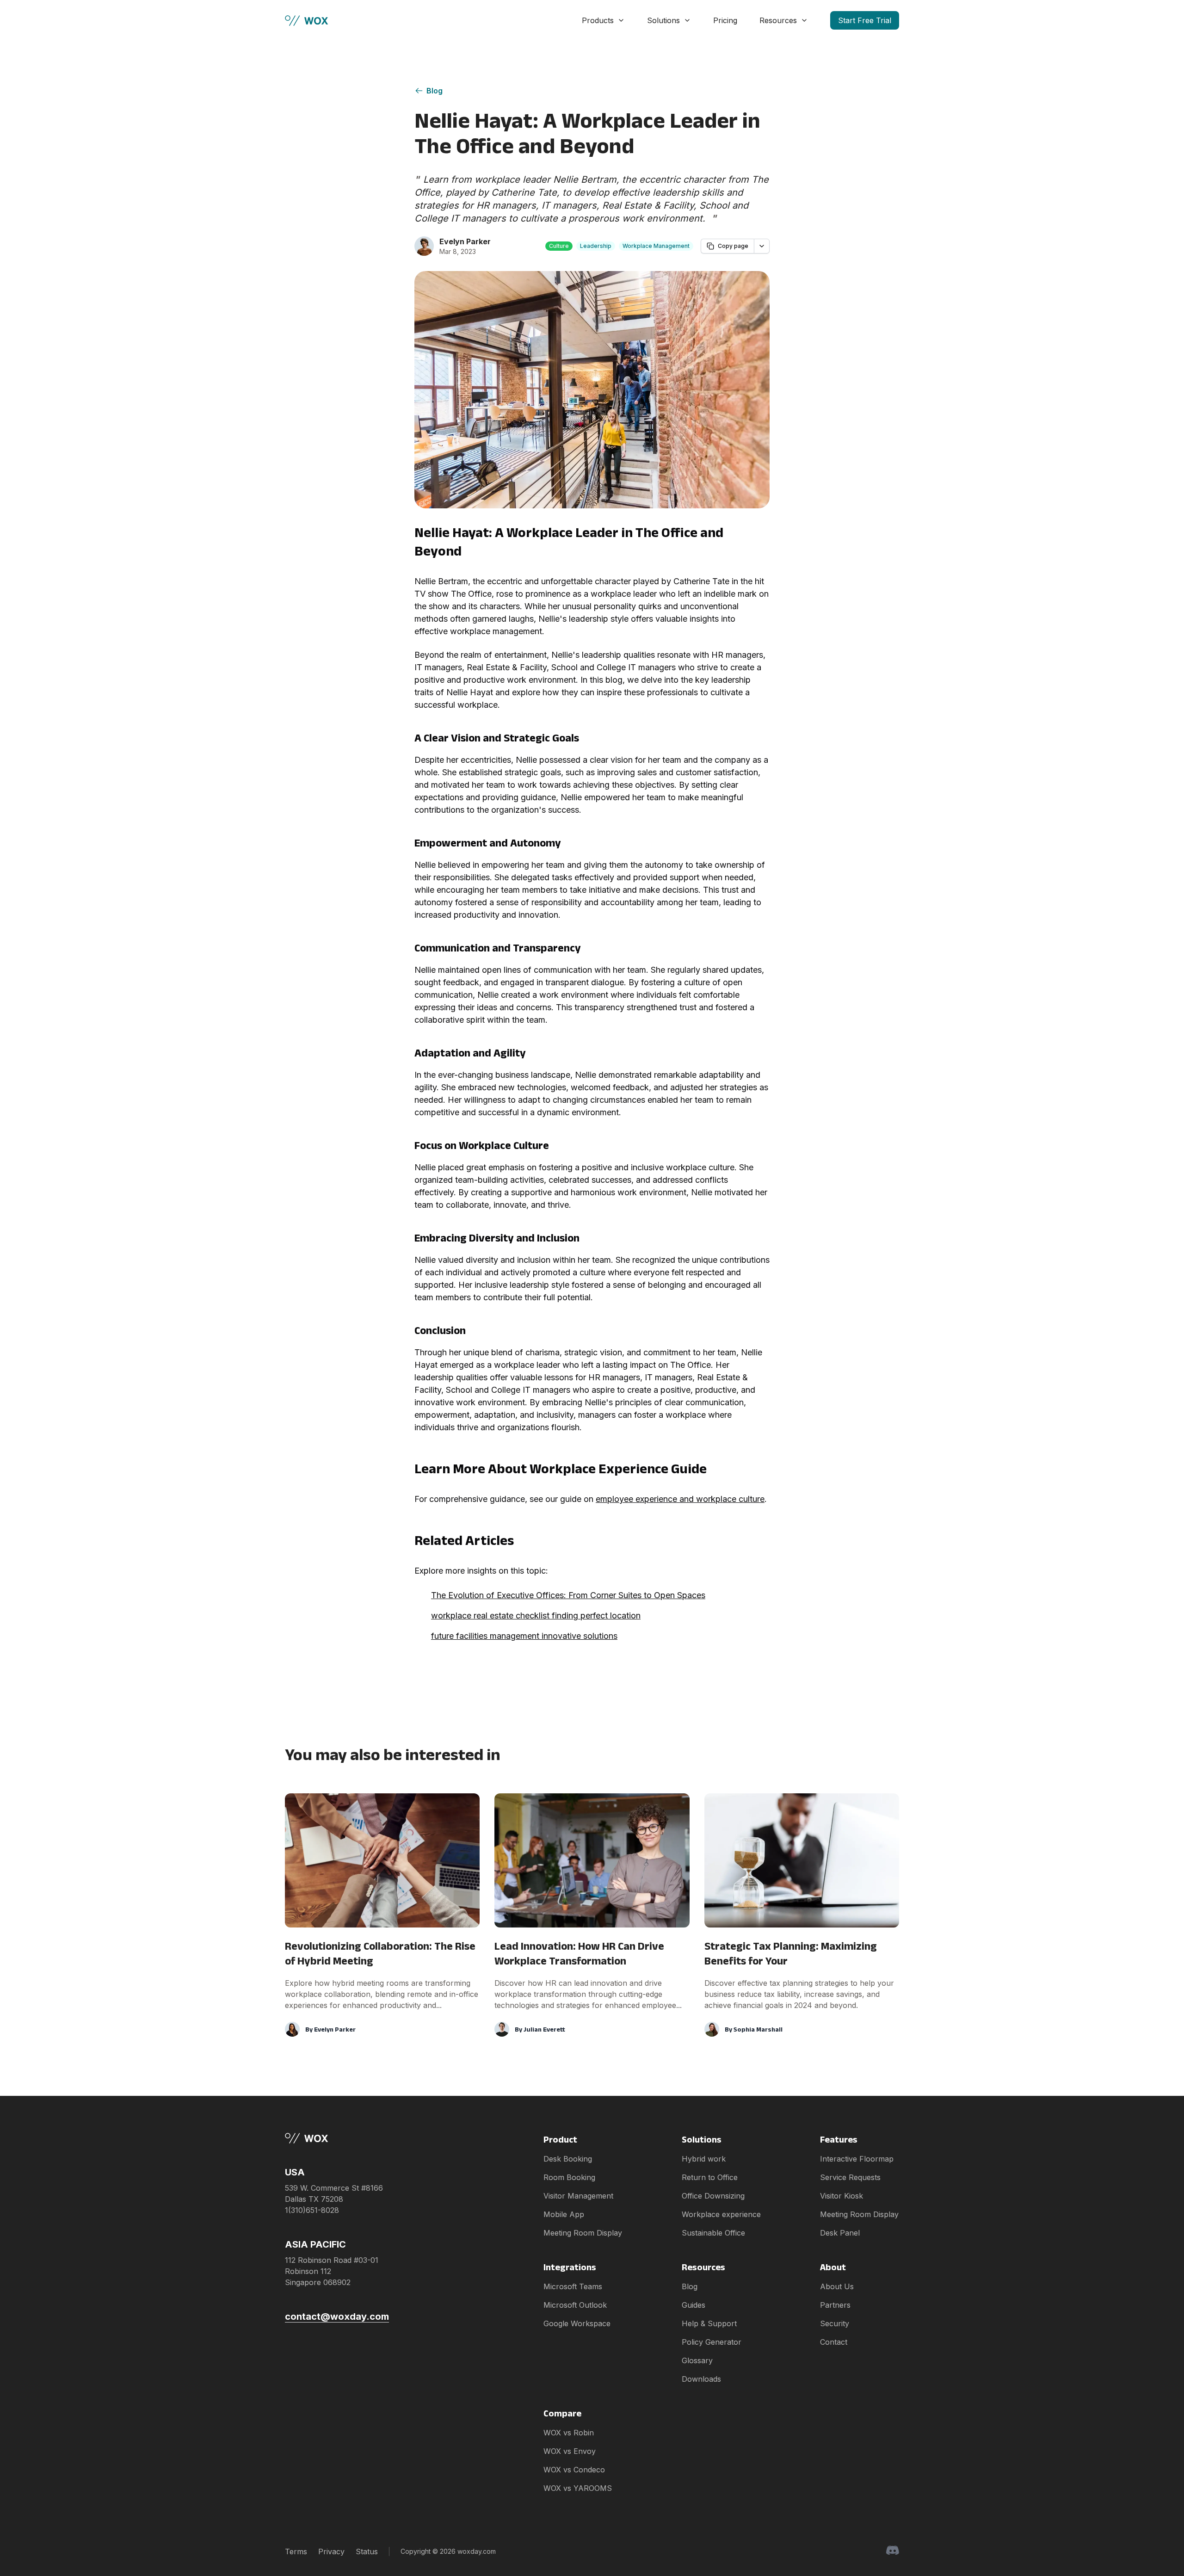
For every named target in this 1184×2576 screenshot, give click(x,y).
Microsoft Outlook (575, 2305)
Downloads (701, 2379)
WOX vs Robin (569, 2433)
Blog (435, 91)
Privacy (331, 2551)
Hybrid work (704, 2159)
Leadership (596, 246)
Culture (559, 246)
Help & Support (709, 2323)
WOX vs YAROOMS (578, 2488)
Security (835, 2323)
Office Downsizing (713, 2196)
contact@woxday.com (337, 2317)
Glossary (697, 2360)
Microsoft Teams (573, 2286)
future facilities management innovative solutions (524, 1636)
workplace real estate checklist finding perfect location (536, 1615)
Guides (694, 2305)
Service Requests (850, 2177)
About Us (837, 2286)
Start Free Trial (865, 20)
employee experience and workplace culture (680, 1499)
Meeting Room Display (583, 2233)
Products (598, 20)
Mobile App (564, 2214)
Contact (834, 2342)
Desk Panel (840, 2233)
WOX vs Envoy (570, 2451)
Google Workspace (577, 2323)
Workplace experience (721, 2214)
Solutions (663, 20)
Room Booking (569, 2177)
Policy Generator (712, 2342)
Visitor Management (578, 2196)
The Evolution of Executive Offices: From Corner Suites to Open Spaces (568, 1595)
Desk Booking (568, 2159)
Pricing (725, 20)
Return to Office (710, 2177)
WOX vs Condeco (574, 2470)
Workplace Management (656, 246)
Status (367, 2551)
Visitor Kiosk (842, 2196)
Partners (835, 2305)
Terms (296, 2551)
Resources (778, 20)
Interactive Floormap (857, 2159)
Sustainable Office (713, 2233)
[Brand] (337, 2138)
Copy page (733, 246)
